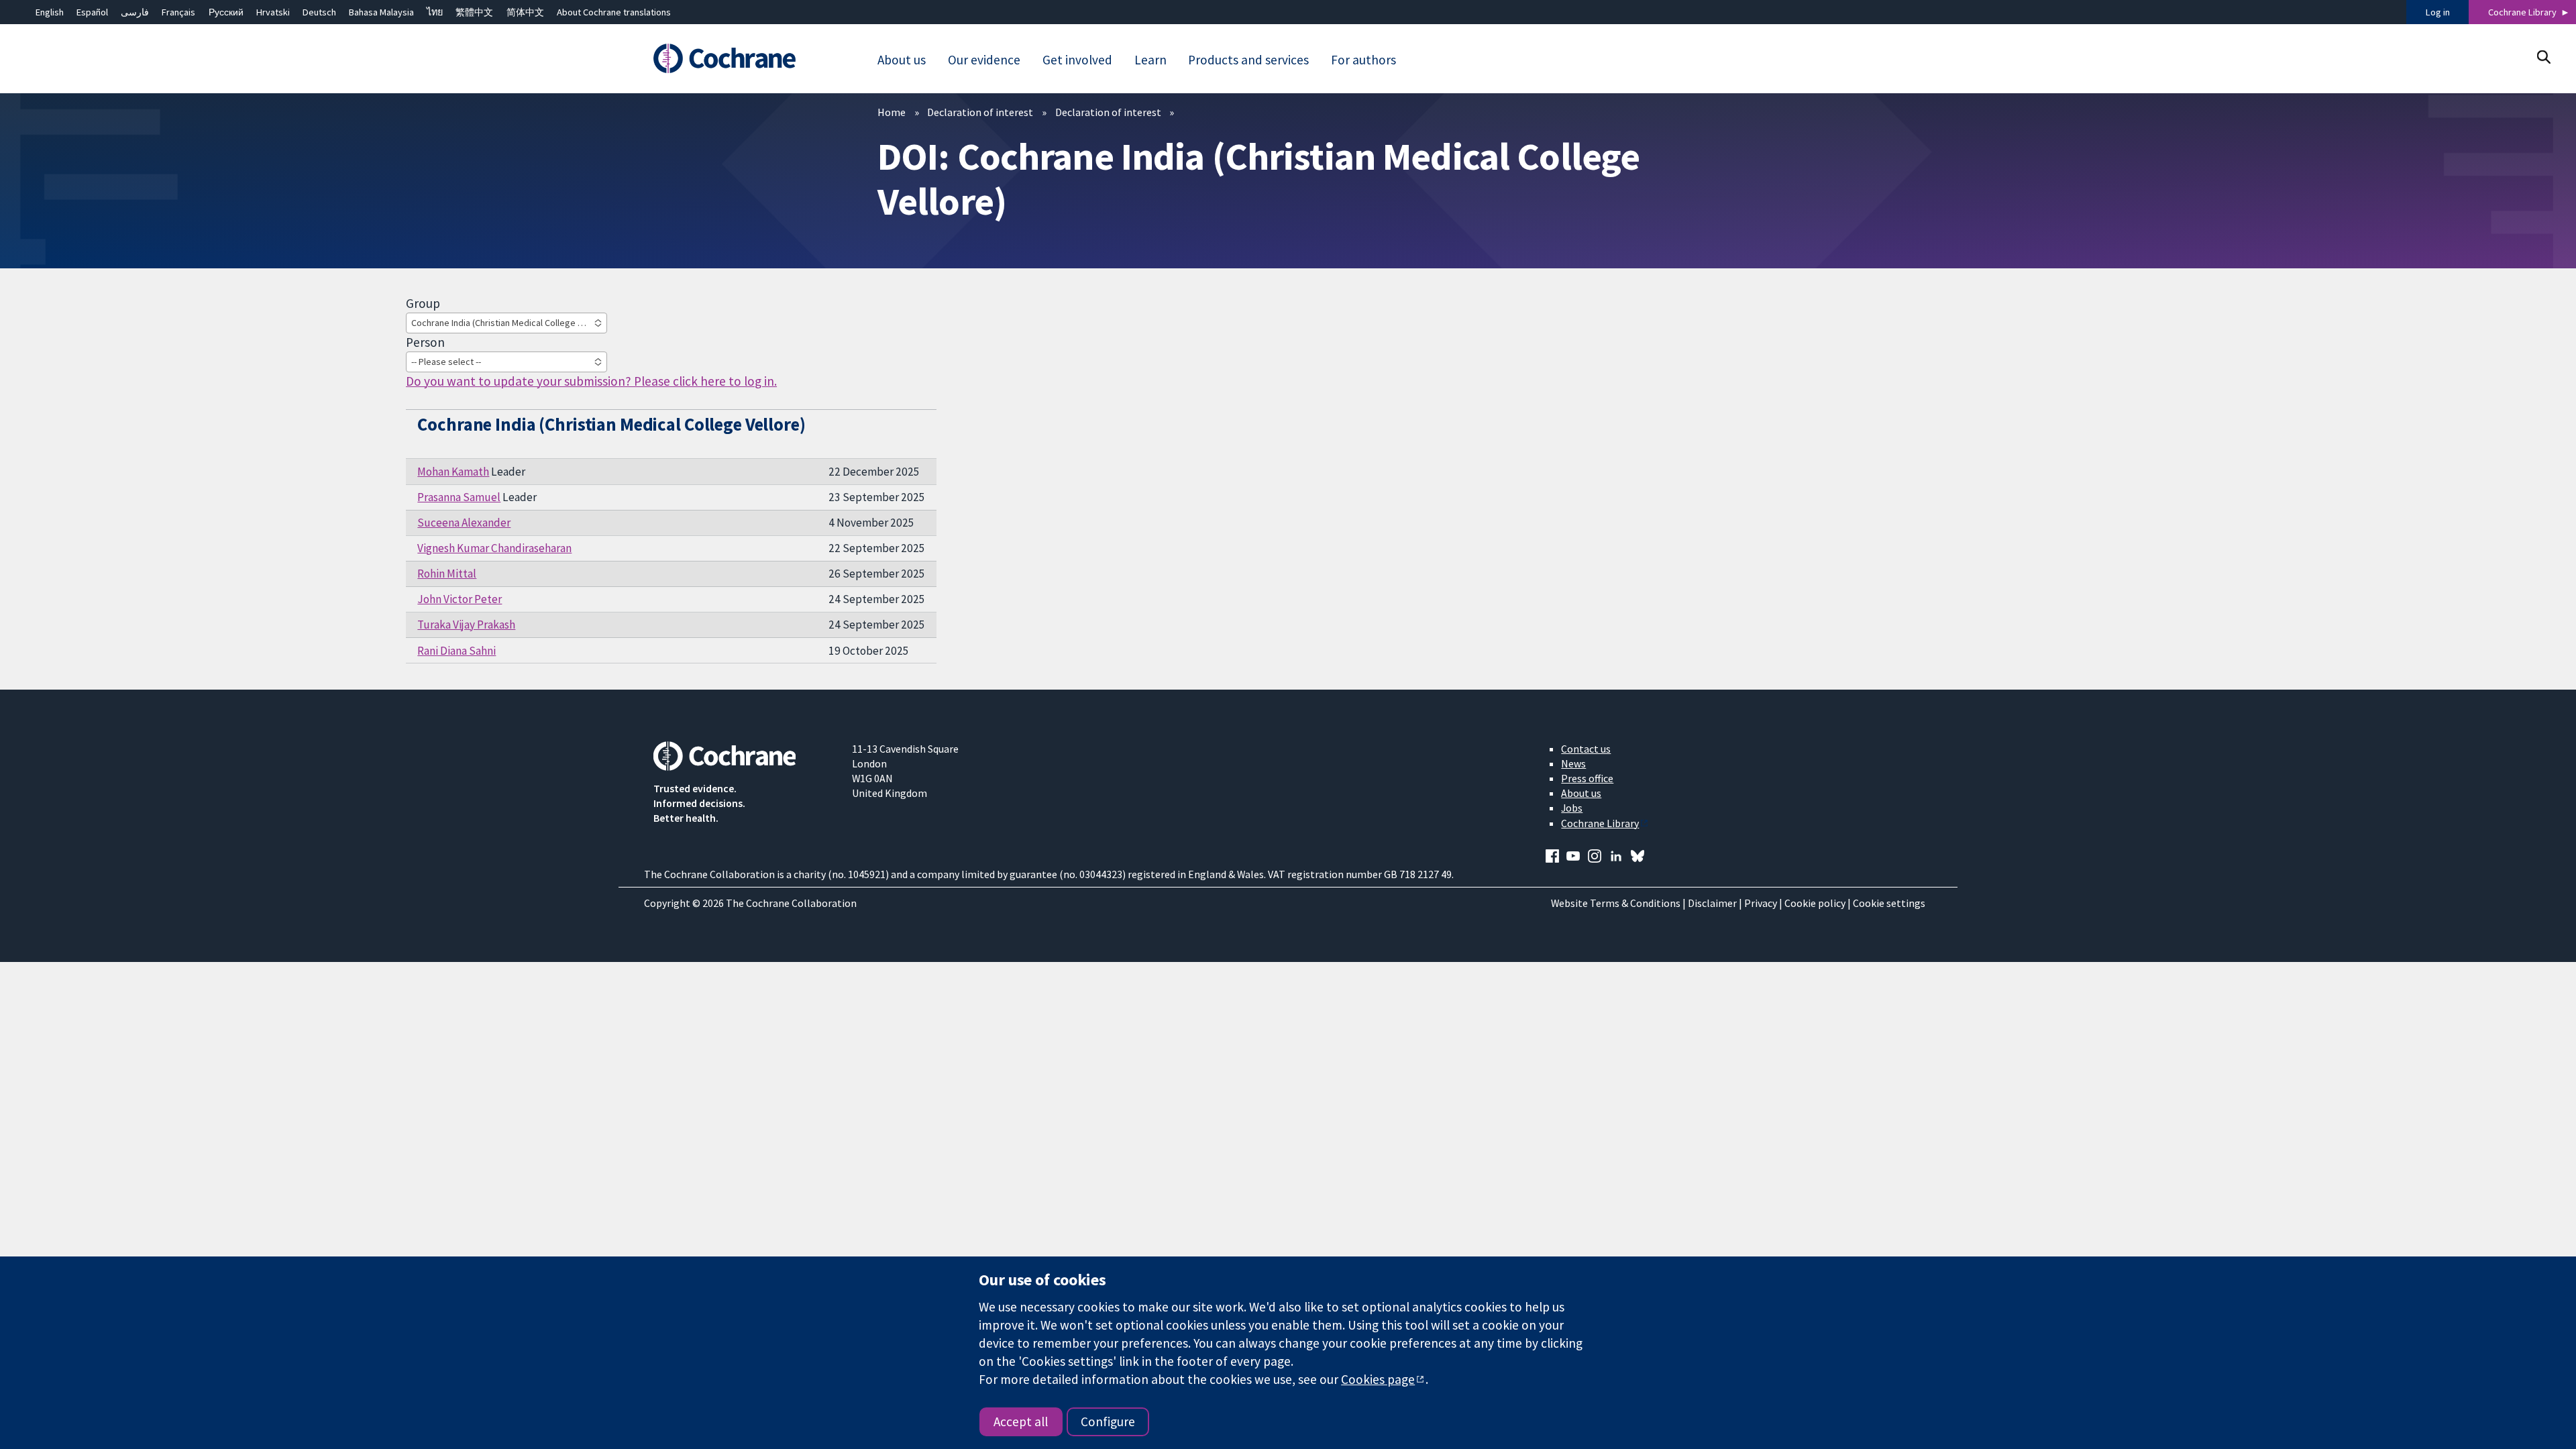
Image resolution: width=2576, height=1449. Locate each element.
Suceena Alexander (464, 523)
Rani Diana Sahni (457, 651)
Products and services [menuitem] (1248, 60)
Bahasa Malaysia (381, 12)
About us (1581, 793)
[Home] (743, 58)
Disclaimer (1712, 903)
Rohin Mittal (447, 574)
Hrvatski (273, 12)
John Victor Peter (460, 599)
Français (178, 12)
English (50, 12)
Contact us (1586, 749)
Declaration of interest (980, 112)
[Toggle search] (2543, 57)
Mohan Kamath (453, 472)
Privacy (1761, 903)
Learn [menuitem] (1150, 60)
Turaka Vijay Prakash (466, 625)
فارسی (135, 12)
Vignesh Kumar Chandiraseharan (494, 548)
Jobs (1572, 808)
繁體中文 (474, 12)
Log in (2438, 12)
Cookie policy (1815, 903)
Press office (1587, 778)
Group (423, 303)
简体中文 (525, 12)
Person (425, 342)
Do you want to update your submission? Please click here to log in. (591, 381)
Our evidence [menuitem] (984, 60)
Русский (226, 12)
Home (892, 112)
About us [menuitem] (902, 60)
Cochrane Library (2522, 12)
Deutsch (319, 12)
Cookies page (1378, 1379)
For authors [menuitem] (1363, 60)
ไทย (435, 12)
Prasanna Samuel (459, 497)
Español (92, 12)
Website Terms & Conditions (1616, 903)
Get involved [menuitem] (1077, 60)
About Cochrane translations (614, 12)
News (1573, 763)
